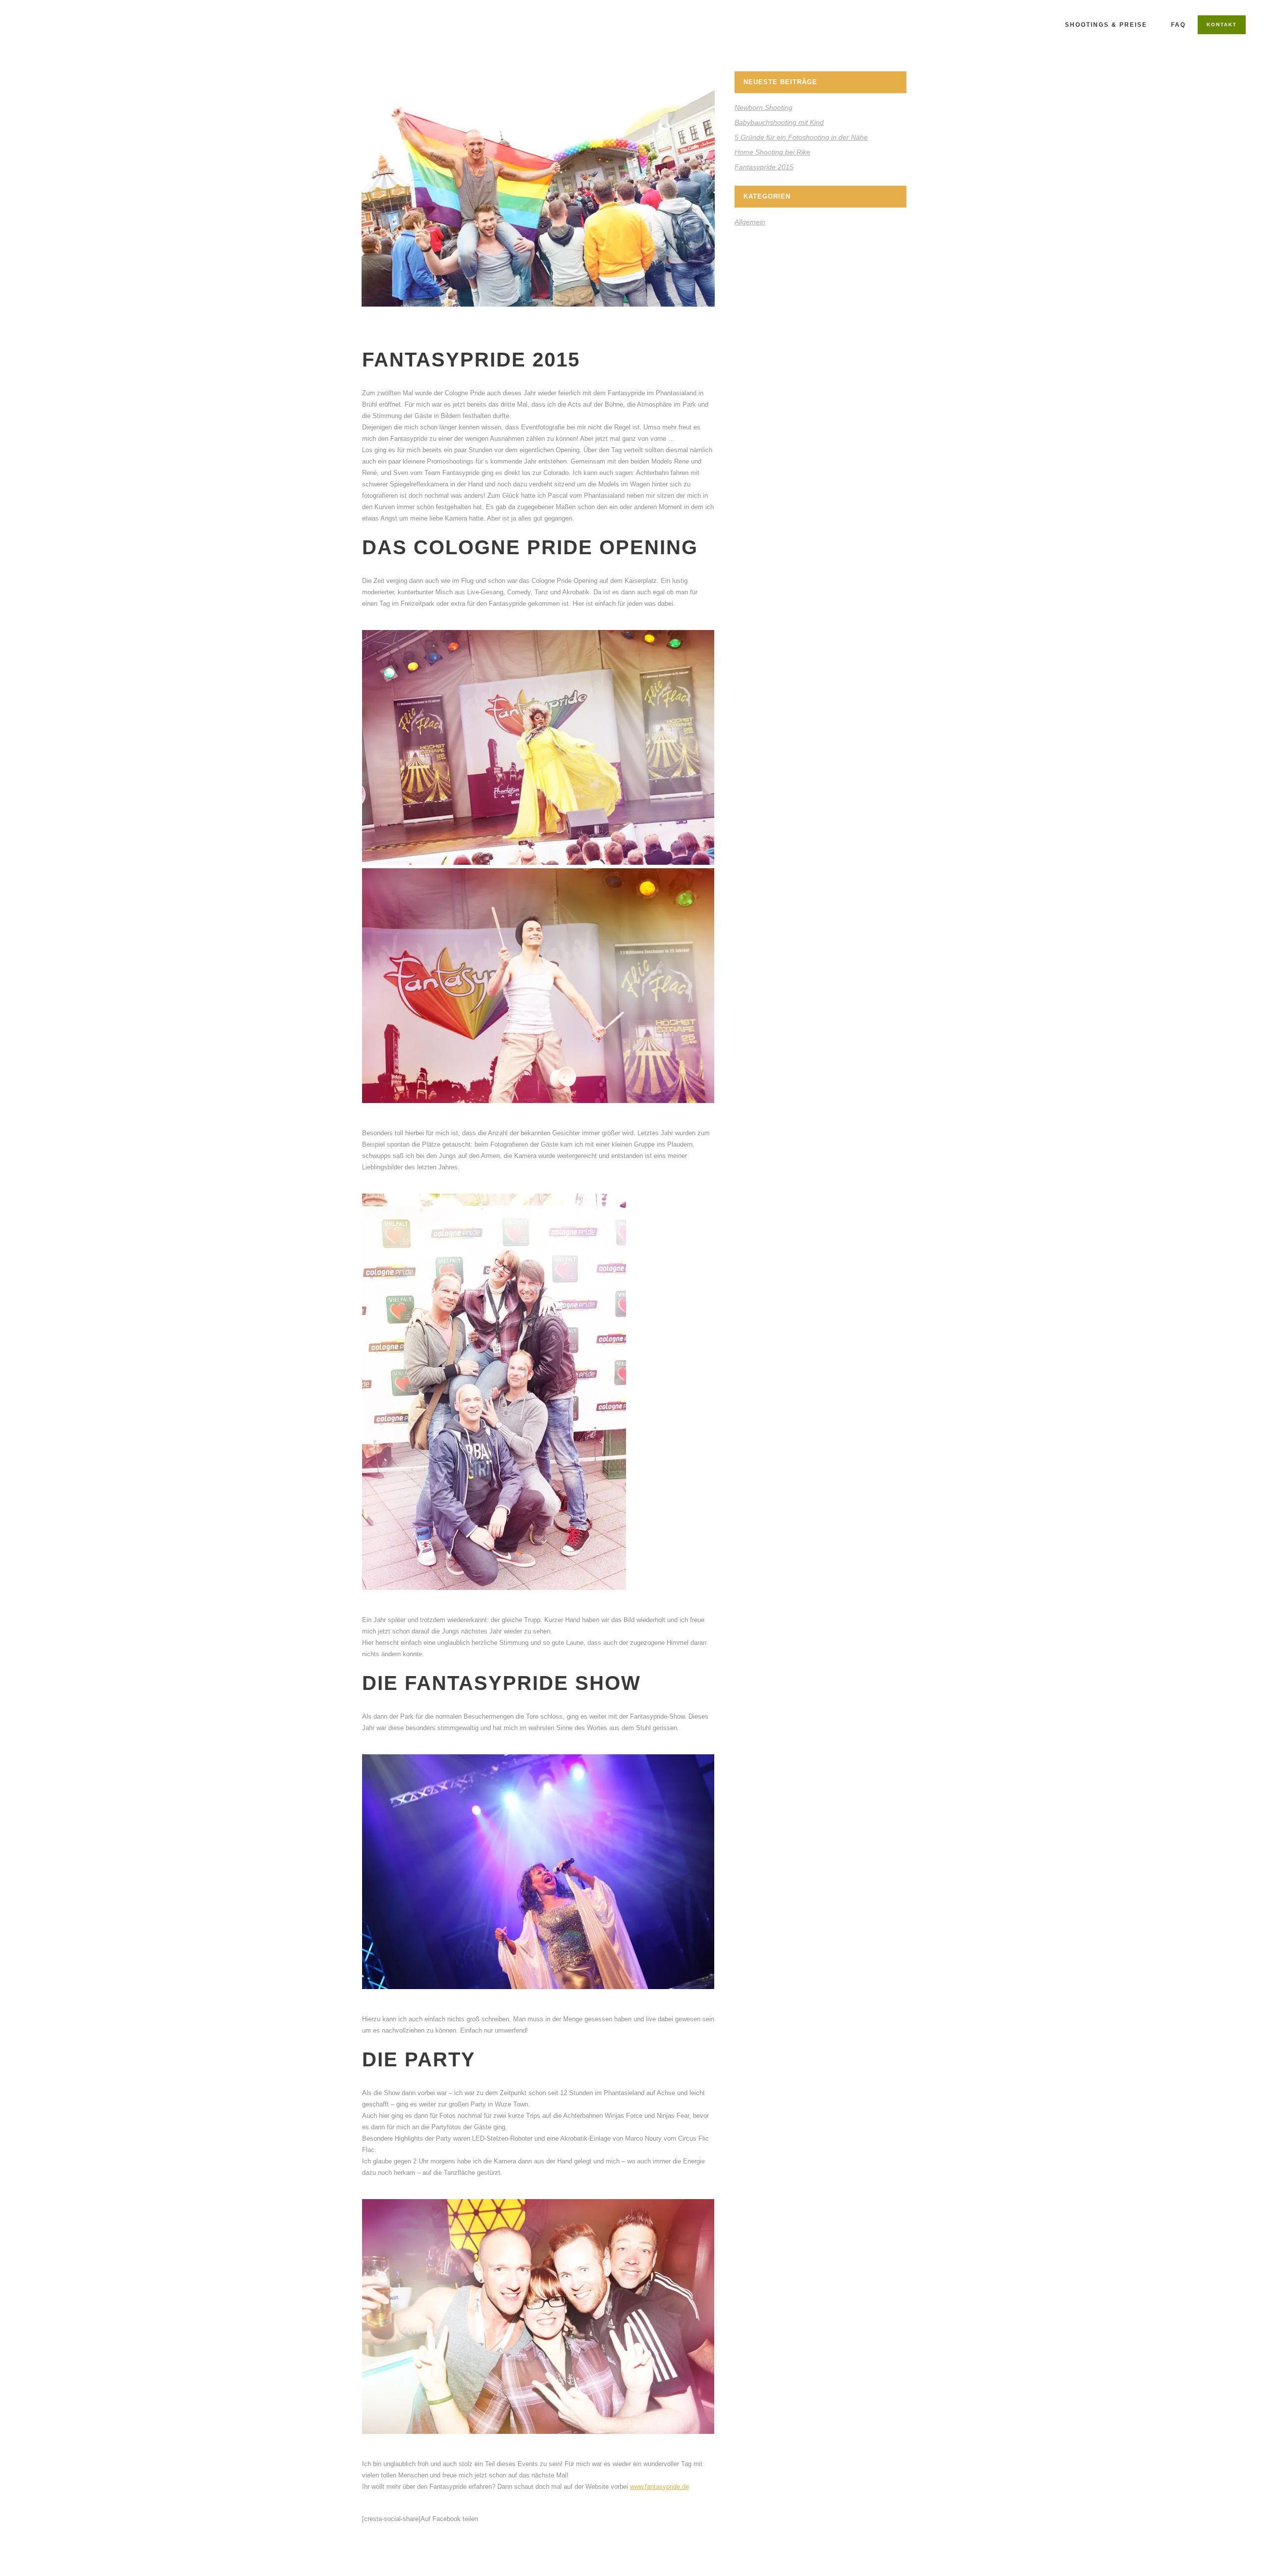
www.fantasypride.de (660, 2487)
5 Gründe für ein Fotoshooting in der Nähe (801, 137)
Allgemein (750, 222)
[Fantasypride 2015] (538, 189)
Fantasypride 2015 (764, 167)
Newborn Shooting (764, 107)
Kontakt (1222, 25)
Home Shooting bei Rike (772, 152)
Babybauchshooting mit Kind (779, 122)
